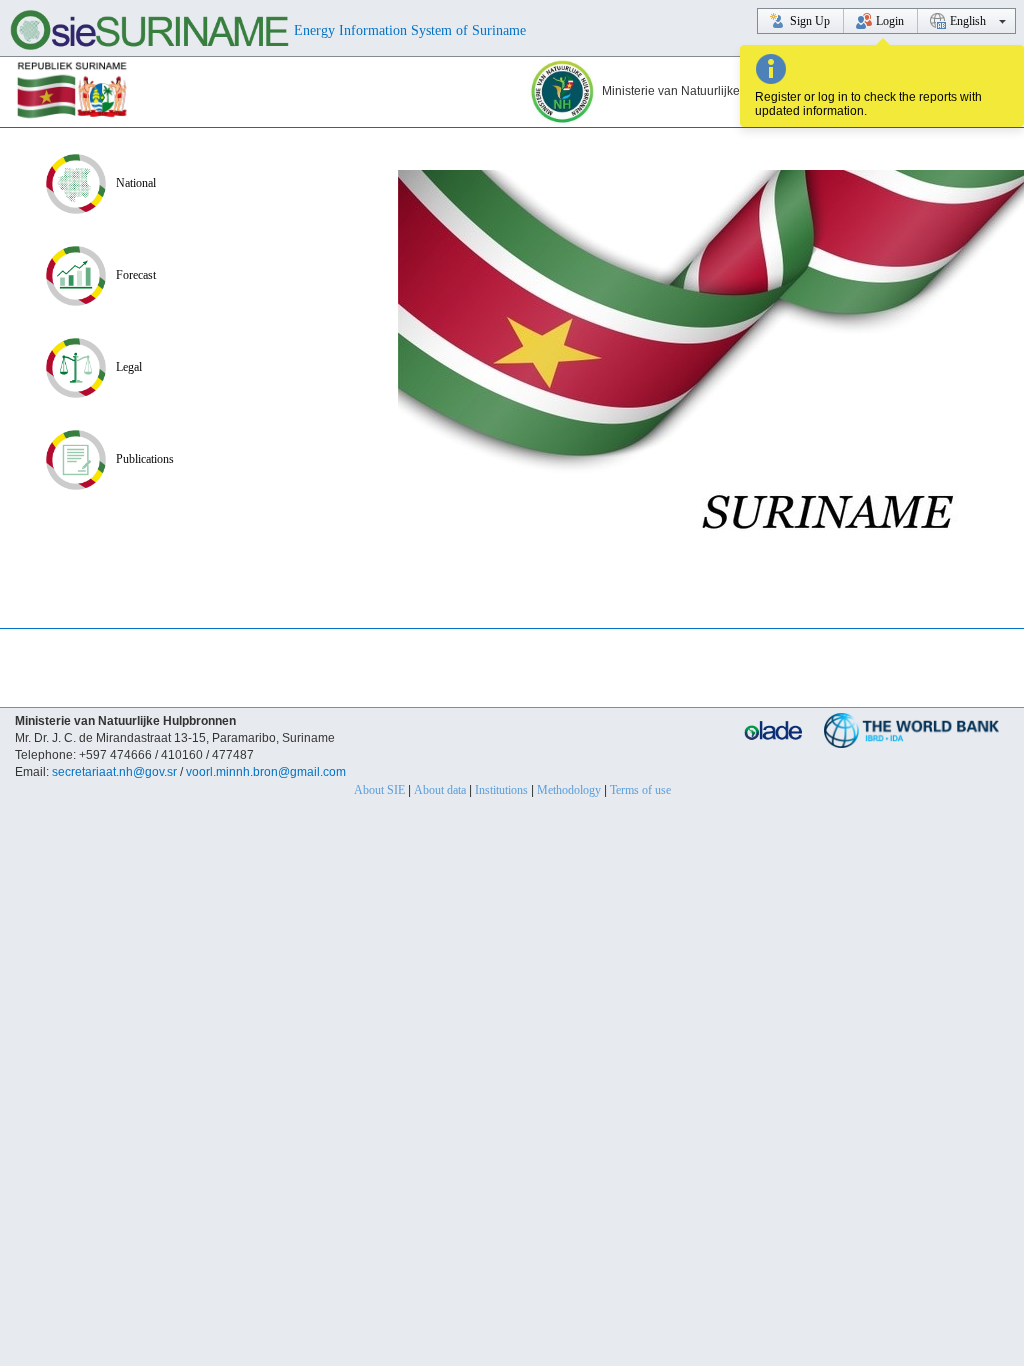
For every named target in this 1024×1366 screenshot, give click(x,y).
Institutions (501, 790)
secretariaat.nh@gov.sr (114, 772)
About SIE (379, 790)
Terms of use (640, 790)
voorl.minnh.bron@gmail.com (266, 772)
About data (440, 790)
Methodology (569, 790)
